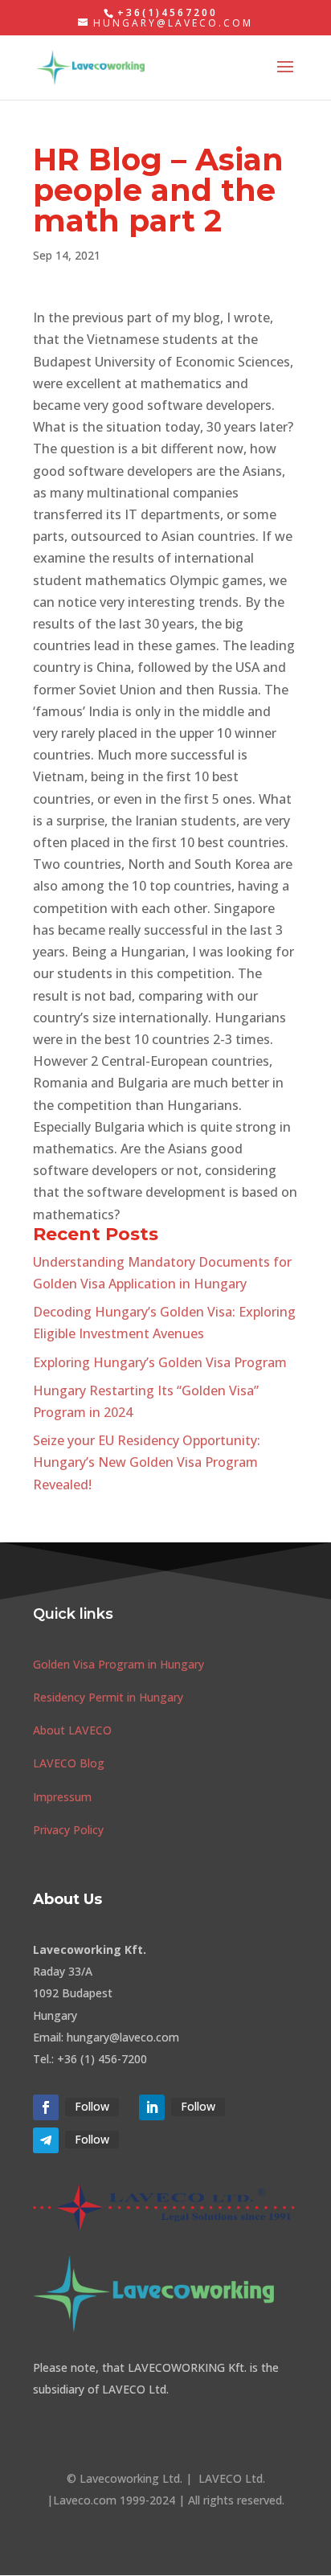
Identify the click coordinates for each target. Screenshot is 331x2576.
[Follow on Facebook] (46, 2107)
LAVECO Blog (69, 1763)
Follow (92, 2106)
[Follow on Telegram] (46, 2140)
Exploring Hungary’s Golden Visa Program (160, 1362)
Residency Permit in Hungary (108, 1697)
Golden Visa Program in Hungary (119, 1664)
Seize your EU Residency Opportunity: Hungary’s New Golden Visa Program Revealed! (147, 1462)
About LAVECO (72, 1730)
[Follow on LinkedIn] (152, 2107)
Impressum (62, 1797)
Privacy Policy (68, 1830)
